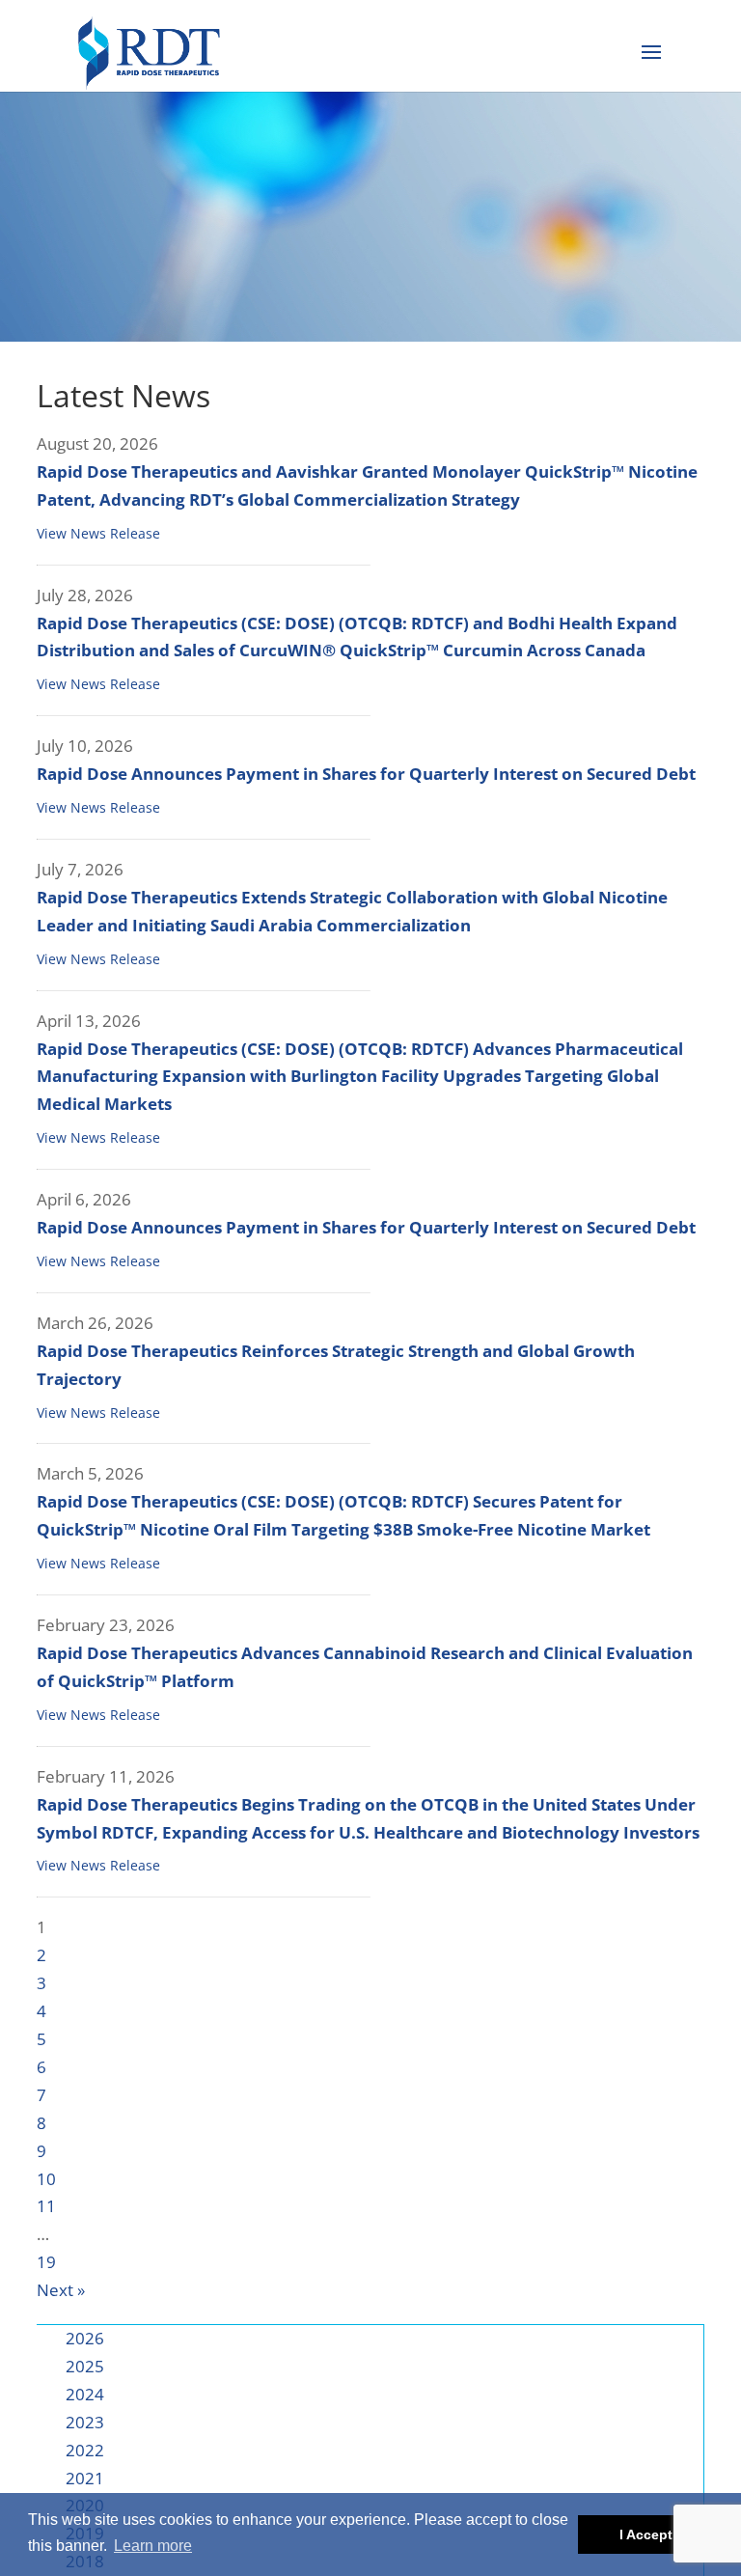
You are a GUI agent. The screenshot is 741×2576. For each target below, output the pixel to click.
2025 (85, 2366)
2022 (85, 2450)
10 (46, 2179)
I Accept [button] (646, 2534)
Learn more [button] (153, 2546)
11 (46, 2206)
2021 (85, 2478)
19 (46, 2262)
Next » (61, 2290)
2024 (85, 2394)
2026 (85, 2338)
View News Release (98, 533)
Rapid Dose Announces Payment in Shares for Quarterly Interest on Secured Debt (366, 774)
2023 (85, 2422)
